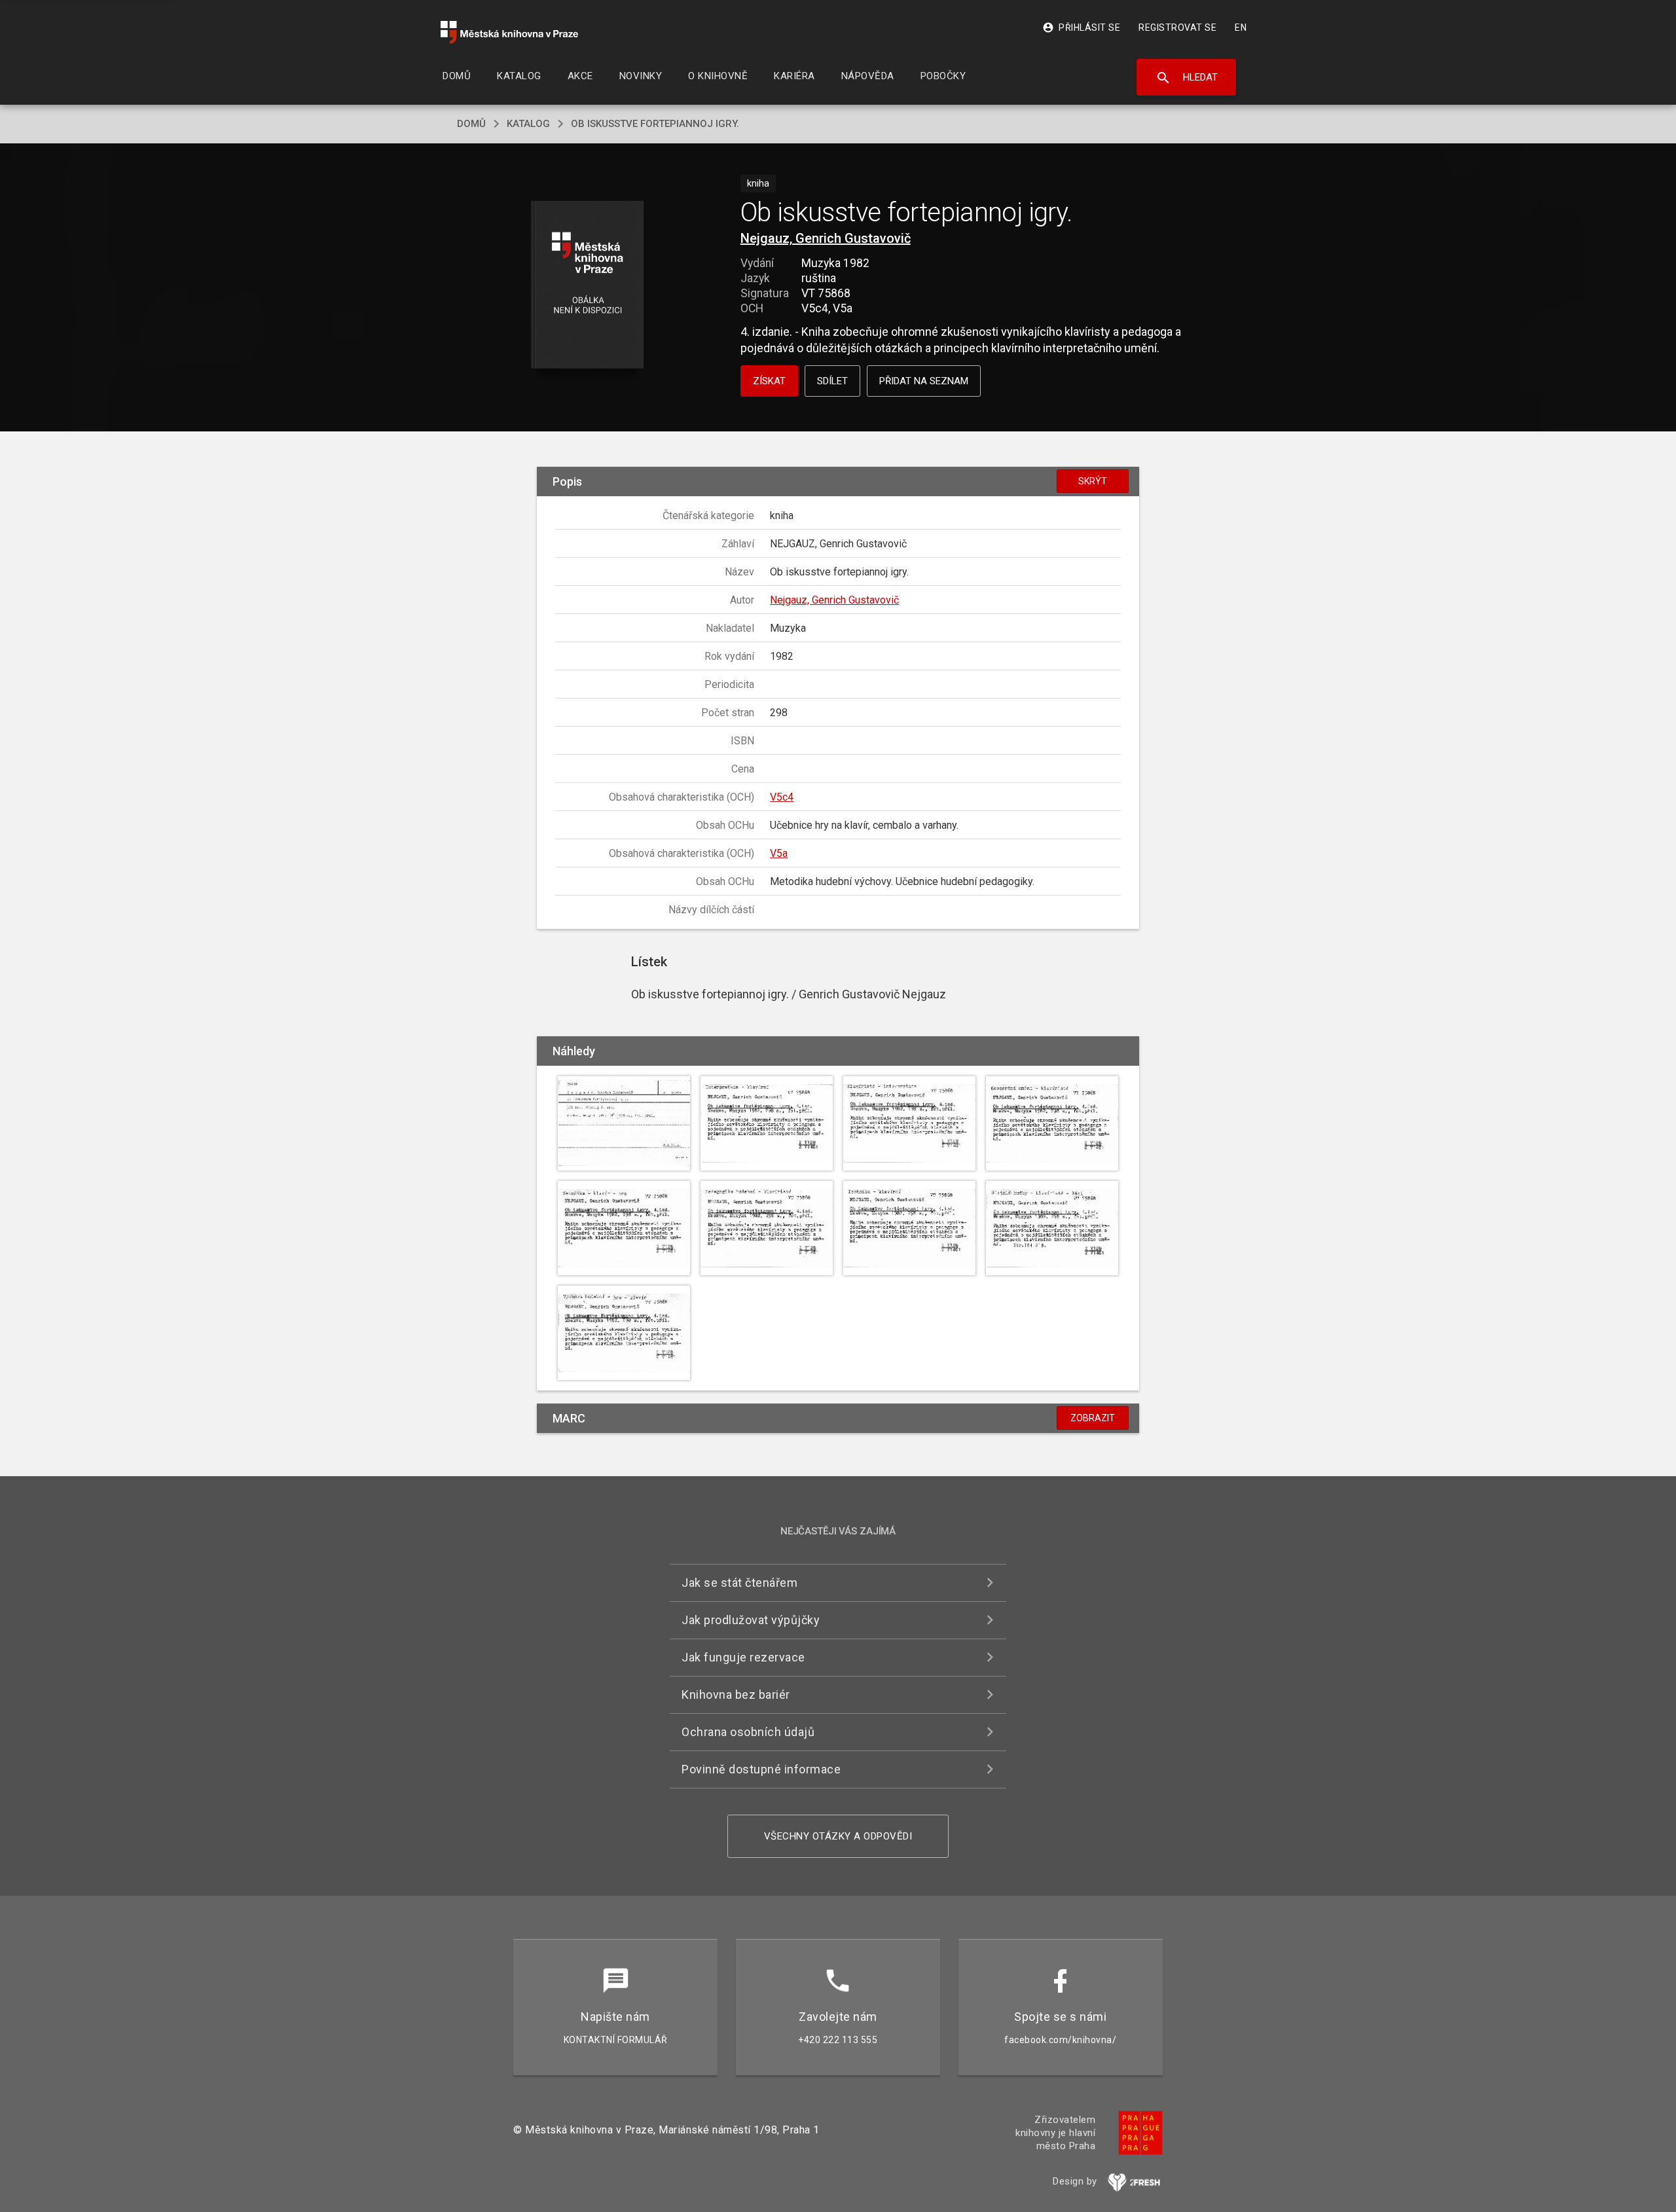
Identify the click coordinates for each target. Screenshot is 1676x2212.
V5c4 (782, 797)
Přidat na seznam (924, 381)
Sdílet (832, 381)
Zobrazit (1093, 1418)
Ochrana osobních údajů (748, 1732)
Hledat (1187, 78)
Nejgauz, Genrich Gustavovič (826, 238)
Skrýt (1093, 481)
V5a (779, 853)
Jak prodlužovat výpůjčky (751, 1620)
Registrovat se (1177, 27)
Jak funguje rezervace (743, 1657)
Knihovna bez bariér (736, 1695)
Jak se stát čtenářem (739, 1583)
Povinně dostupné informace (761, 1769)
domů (471, 124)
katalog (528, 124)
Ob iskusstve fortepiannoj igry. (655, 124)
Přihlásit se (1081, 27)
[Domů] (509, 32)
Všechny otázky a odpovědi (838, 1836)
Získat (769, 381)
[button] (588, 286)
